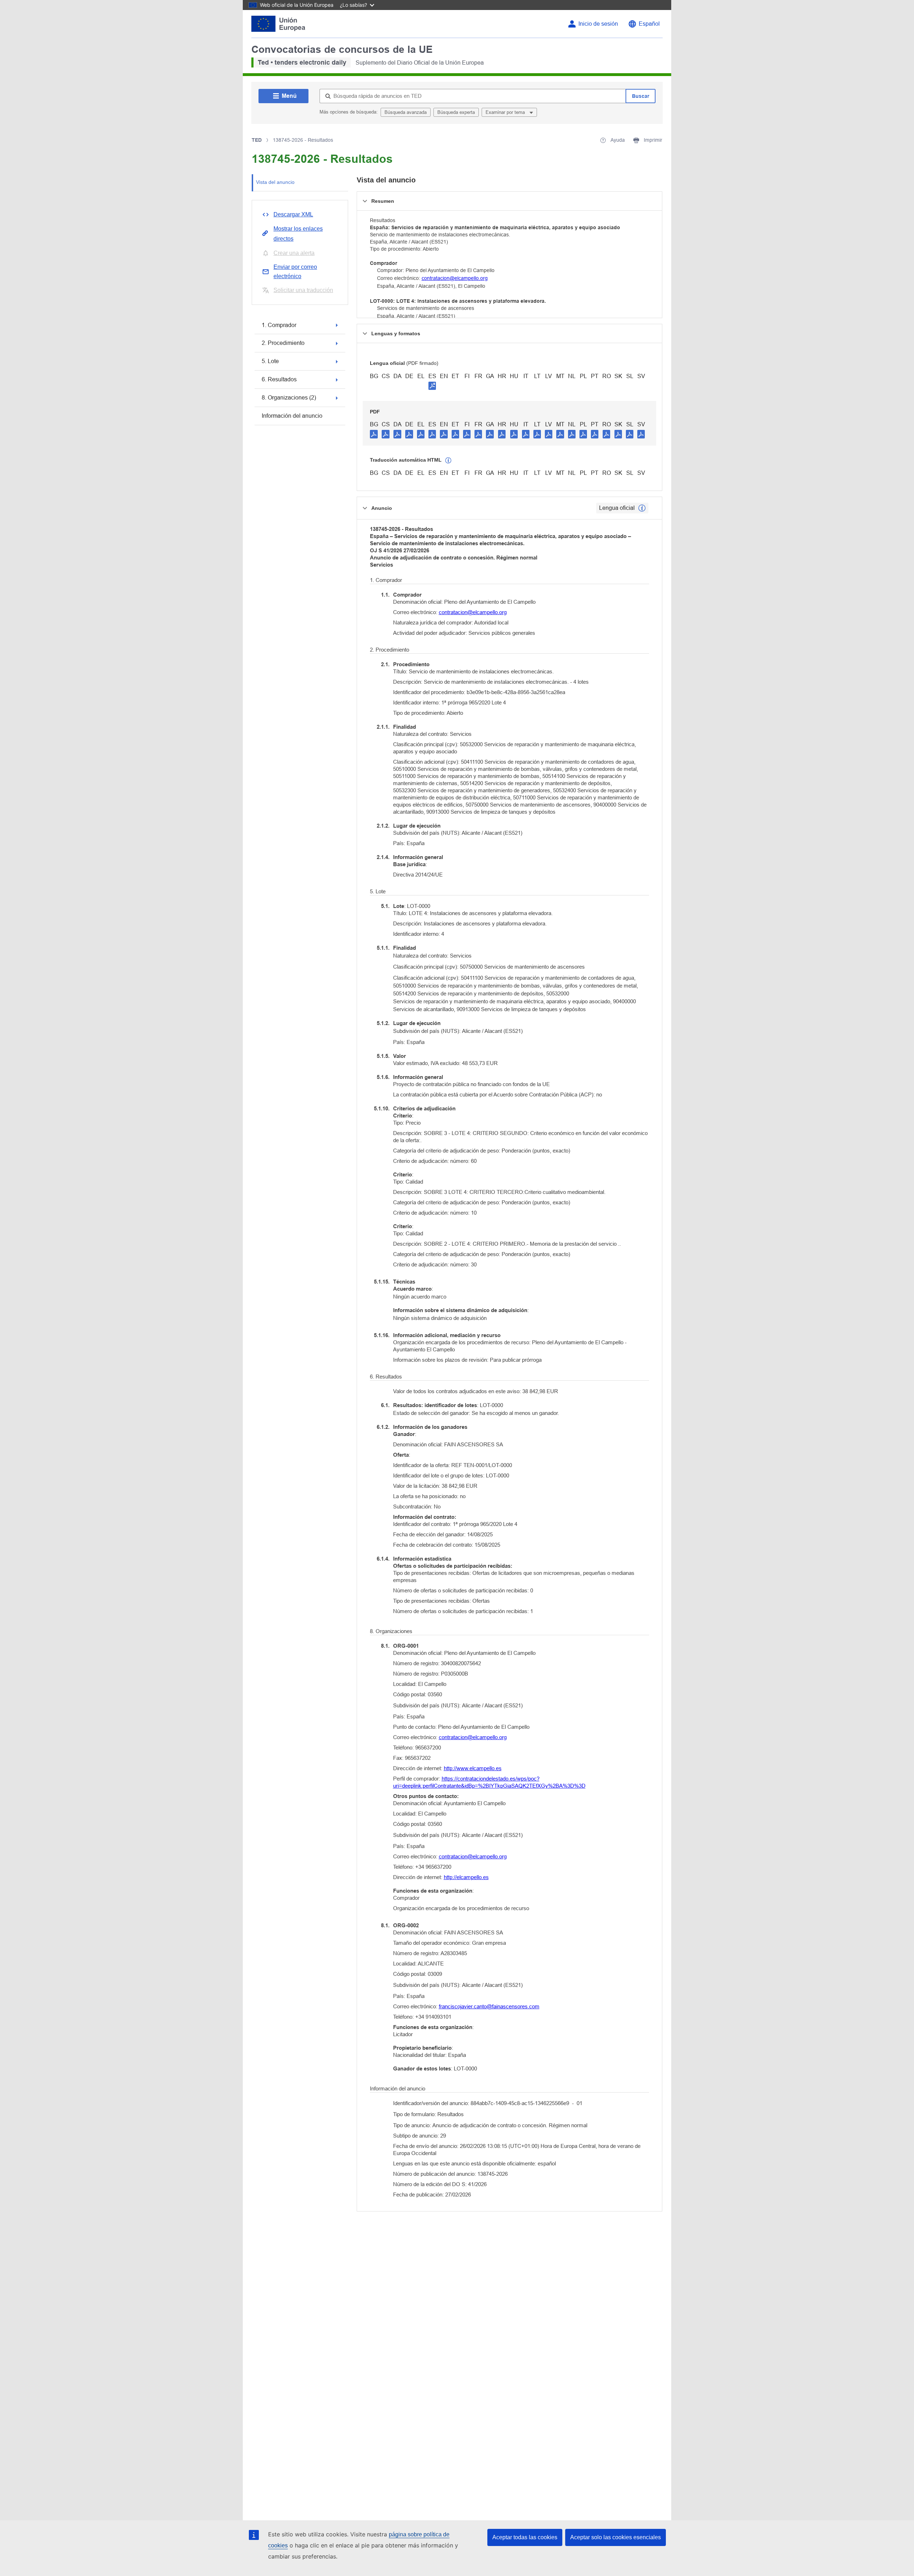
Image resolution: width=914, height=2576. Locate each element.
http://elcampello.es (466, 1877)
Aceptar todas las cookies (525, 2537)
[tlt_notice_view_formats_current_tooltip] (642, 508)
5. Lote (270, 361)
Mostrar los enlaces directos (298, 234)
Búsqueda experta (456, 112)
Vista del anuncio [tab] (275, 182)
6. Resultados (279, 379)
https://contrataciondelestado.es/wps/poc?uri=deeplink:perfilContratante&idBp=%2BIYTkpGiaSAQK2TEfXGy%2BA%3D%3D (489, 1782)
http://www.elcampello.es (473, 1768)
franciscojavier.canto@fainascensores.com (489, 2006)
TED (257, 140)
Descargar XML (293, 214)
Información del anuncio (292, 416)
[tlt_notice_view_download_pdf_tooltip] (374, 434)
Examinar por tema (506, 112)
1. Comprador (279, 325)
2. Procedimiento (283, 343)
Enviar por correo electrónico (295, 272)
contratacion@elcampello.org (455, 278)
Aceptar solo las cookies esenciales (616, 2537)
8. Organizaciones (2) (289, 398)
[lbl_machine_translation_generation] (448, 461)
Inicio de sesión (598, 24)
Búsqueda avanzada (406, 112)
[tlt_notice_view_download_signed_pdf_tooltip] (432, 386)
